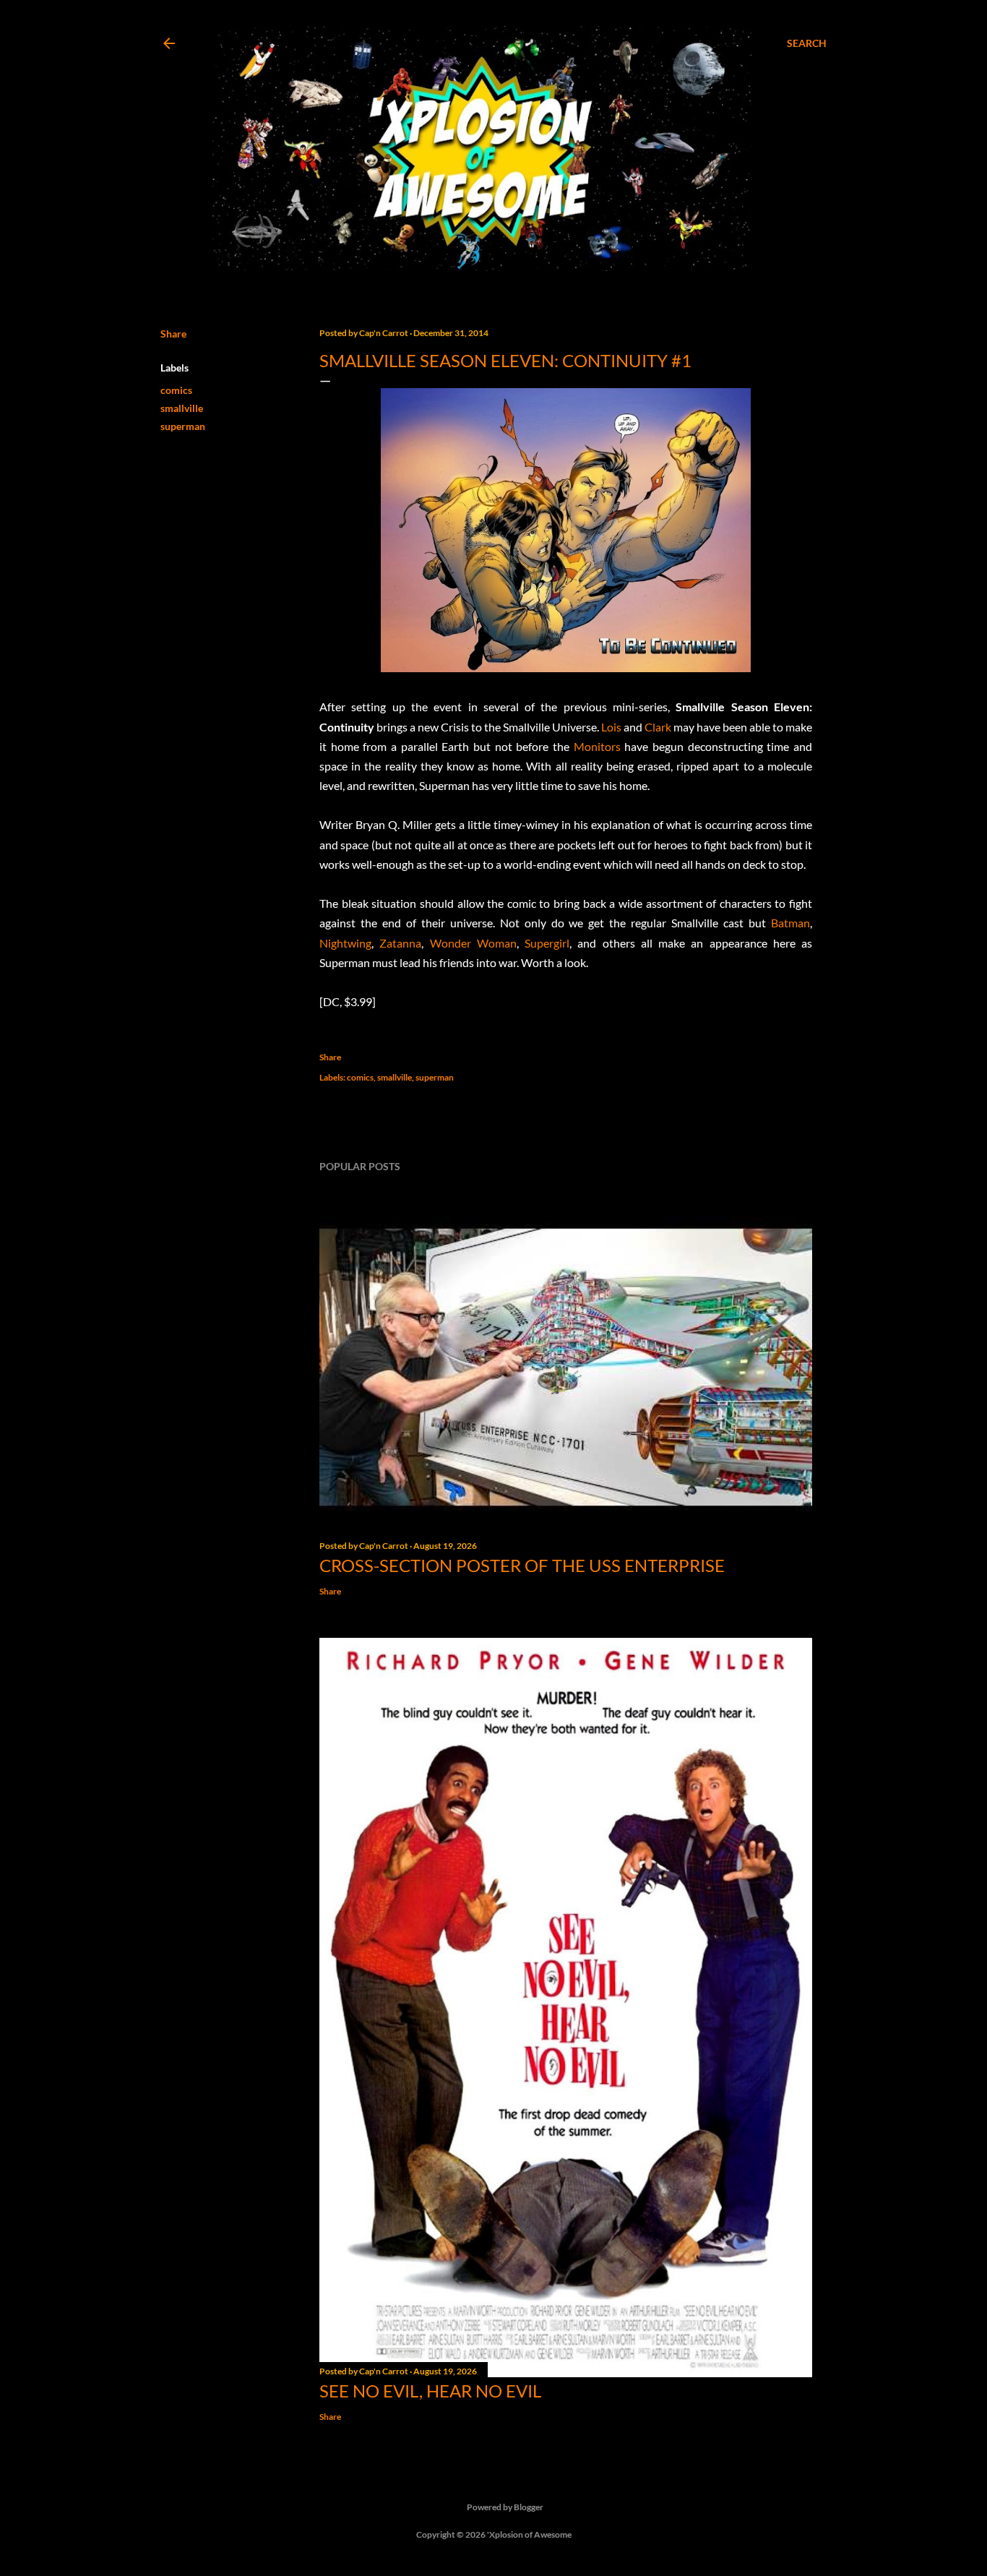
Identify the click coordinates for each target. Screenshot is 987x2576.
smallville (182, 408)
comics (176, 390)
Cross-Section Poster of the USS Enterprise (522, 1565)
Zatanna (400, 943)
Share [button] (173, 334)
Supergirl (547, 943)
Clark (658, 727)
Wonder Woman (473, 943)
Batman (790, 923)
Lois (611, 727)
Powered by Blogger (505, 2507)
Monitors (597, 746)
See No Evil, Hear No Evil (430, 2391)
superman (183, 426)
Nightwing (345, 943)
